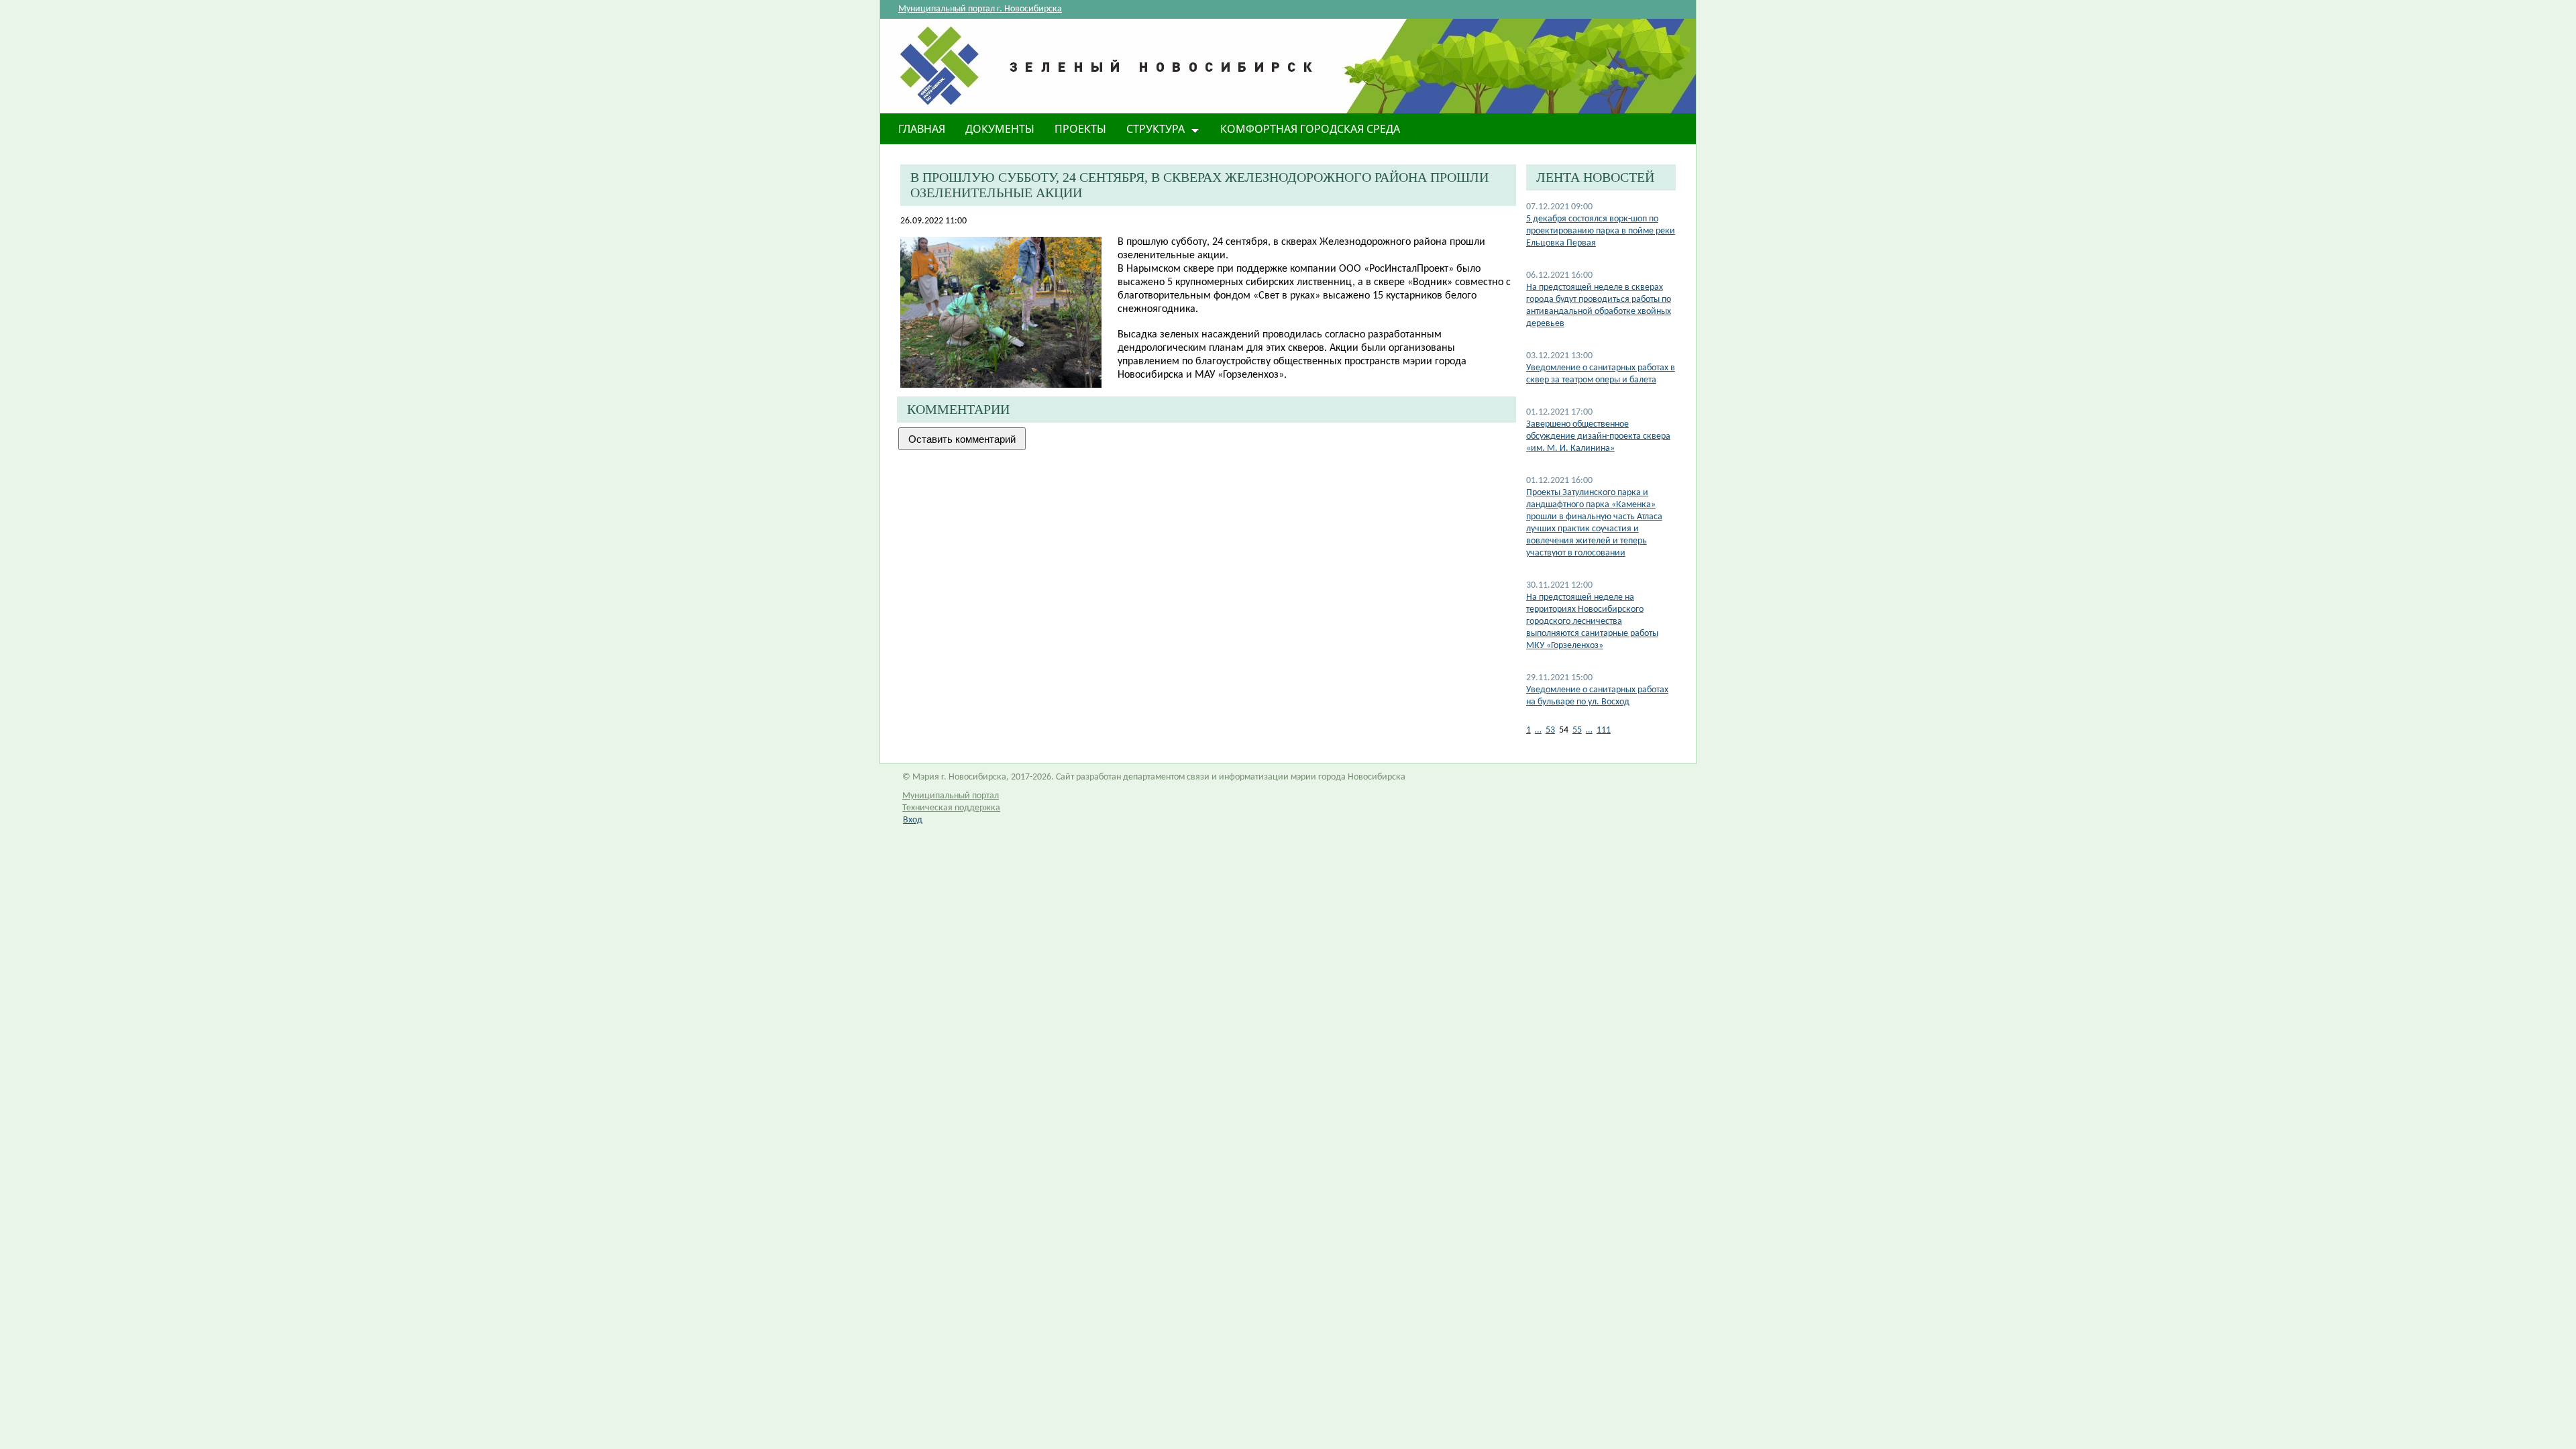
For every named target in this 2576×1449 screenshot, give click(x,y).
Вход (913, 820)
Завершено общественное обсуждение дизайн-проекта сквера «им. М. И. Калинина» (1598, 436)
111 (1604, 730)
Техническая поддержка (951, 808)
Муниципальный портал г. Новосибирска (980, 9)
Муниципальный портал (951, 796)
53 (1550, 730)
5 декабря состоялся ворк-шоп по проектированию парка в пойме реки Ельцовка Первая (1601, 231)
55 (1577, 730)
